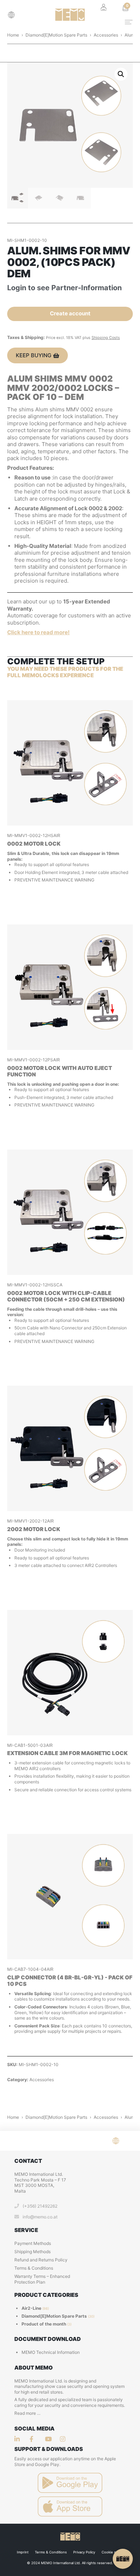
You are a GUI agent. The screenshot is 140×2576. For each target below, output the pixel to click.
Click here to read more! (38, 632)
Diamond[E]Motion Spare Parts (56, 35)
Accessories (106, 35)
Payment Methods (33, 2243)
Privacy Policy (84, 2552)
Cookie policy (113, 2552)
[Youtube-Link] (65, 2439)
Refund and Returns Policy (41, 2260)
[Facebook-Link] (34, 2439)
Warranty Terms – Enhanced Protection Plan (42, 2279)
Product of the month (44, 2324)
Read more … (27, 2413)
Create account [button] (70, 313)
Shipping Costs (106, 338)
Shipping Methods (32, 2252)
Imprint (23, 2552)
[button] (13, 15)
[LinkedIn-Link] (19, 2439)
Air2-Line (31, 2308)
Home (13, 35)
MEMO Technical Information (51, 2352)
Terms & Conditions (34, 2268)
